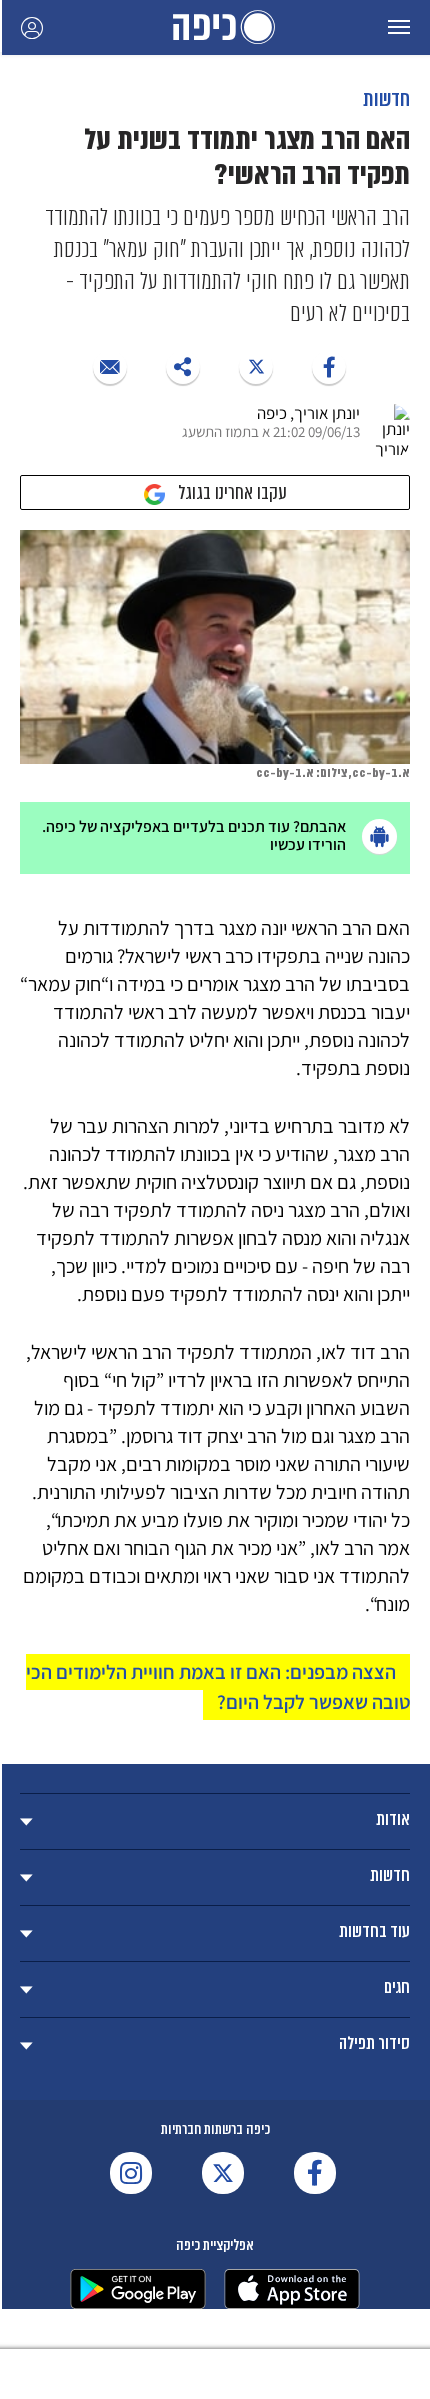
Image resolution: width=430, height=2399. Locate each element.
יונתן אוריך (327, 413)
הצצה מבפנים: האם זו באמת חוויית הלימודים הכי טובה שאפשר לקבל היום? (218, 1687)
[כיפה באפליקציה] (138, 2289)
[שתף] (329, 367)
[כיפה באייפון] (292, 2289)
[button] (399, 27)
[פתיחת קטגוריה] (215, 1821)
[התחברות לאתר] (32, 27)
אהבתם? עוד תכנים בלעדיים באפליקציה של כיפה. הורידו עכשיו (194, 835)
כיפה (215, 27)
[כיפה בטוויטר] (223, 2173)
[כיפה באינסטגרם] (131, 2173)
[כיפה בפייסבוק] (315, 2173)
